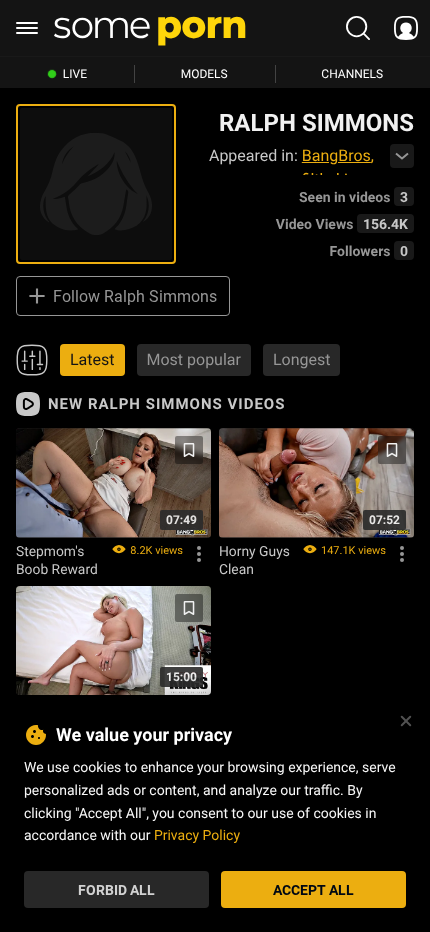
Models (204, 74)
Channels (352, 74)
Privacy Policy (197, 834)
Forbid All (116, 889)
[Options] (199, 554)
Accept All (313, 889)
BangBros (336, 155)
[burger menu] (27, 28)
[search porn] (358, 28)
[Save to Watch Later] (189, 450)
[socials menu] (406, 28)
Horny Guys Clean (254, 560)
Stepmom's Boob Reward (57, 560)
